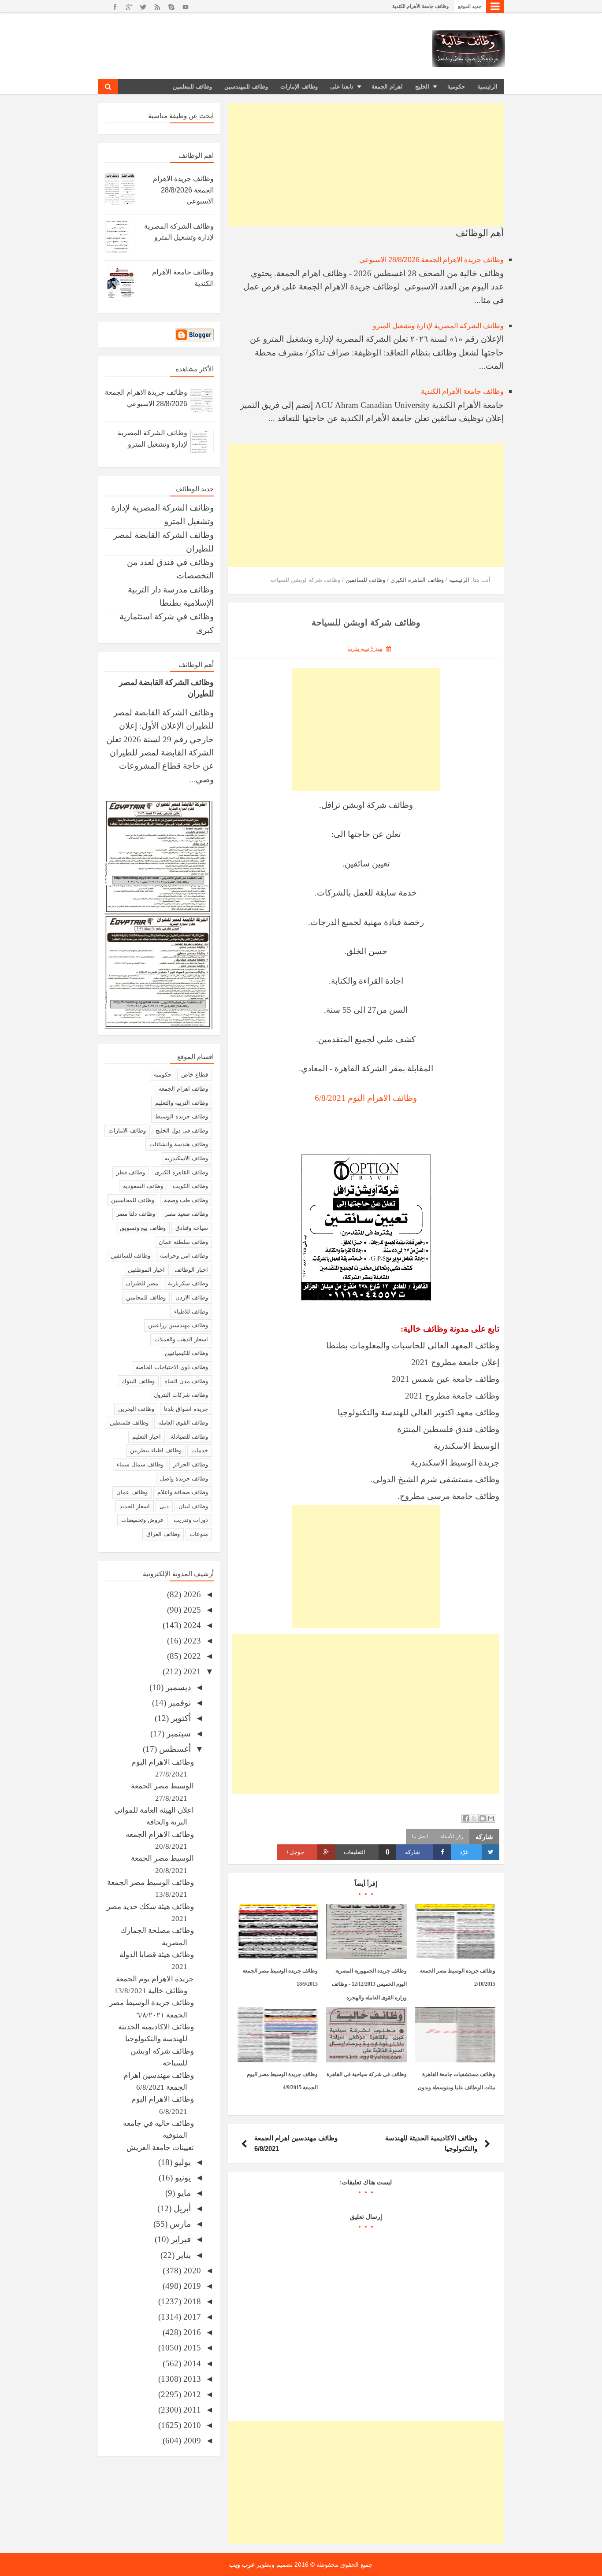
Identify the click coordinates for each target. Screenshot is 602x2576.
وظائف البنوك (138, 1381)
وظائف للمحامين (146, 1297)
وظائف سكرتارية (188, 1283)
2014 (191, 2363)
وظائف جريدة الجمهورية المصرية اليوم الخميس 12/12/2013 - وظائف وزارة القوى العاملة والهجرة (369, 1984)
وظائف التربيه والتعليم (182, 1103)
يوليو (182, 2162)
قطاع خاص (195, 1075)
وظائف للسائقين (130, 1256)
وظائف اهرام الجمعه (183, 1089)
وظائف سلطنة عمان (183, 1242)
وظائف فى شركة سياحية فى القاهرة (367, 2074)
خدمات (200, 1450)
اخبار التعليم (147, 1437)
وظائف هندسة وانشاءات (179, 1144)
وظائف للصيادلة (189, 1437)
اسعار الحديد (135, 1506)
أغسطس (174, 1749)
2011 (191, 2410)
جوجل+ (295, 1852)
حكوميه (163, 1075)
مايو (183, 2193)
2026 (191, 1594)
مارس (179, 2224)
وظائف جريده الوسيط (182, 1116)
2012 (191, 2394)
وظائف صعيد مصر (186, 1214)
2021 (191, 1671)
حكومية (456, 87)
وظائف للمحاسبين (133, 1200)
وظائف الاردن (192, 1297)
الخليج (422, 87)
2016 (191, 2332)
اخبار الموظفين (146, 1270)
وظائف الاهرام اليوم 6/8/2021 (366, 1098)
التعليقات (367, 1852)
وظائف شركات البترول (181, 1395)
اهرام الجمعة (387, 87)
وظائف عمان (132, 1492)
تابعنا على (342, 87)
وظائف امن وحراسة (184, 1256)
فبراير (180, 2239)
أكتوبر (180, 1718)
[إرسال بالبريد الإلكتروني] (491, 1818)
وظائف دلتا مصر (136, 1214)
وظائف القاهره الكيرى (181, 1172)
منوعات (199, 1534)
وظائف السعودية (143, 1186)
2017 (191, 2317)
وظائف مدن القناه (186, 1381)
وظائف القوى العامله (183, 1423)
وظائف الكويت (190, 1186)
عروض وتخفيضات (143, 1520)
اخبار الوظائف (191, 1270)
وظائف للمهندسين (246, 87)
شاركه (412, 1852)
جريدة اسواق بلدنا (186, 1409)
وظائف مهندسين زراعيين (178, 1325)
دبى (164, 1506)
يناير (183, 2255)
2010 (191, 2425)
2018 (191, 2301)
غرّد (464, 1852)
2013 (191, 2379)
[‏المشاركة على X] (474, 1818)
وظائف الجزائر (191, 1464)
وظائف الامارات (127, 1131)
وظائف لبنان (193, 1506)
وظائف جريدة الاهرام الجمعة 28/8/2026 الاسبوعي (399, 6)
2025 (191, 1610)
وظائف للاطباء (191, 1312)
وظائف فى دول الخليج (182, 1131)
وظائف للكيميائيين (186, 1353)
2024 (191, 1625)
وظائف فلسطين (129, 1423)
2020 (191, 2271)
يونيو (182, 2178)
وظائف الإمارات (299, 87)
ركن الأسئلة (452, 1836)
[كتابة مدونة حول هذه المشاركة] (483, 1818)
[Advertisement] (366, 165)
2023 (191, 1641)
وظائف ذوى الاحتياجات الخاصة (172, 1367)
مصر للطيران (142, 1283)
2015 (191, 2348)
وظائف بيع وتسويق (143, 1228)
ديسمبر (177, 1687)
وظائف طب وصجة (186, 1200)
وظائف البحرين (136, 1409)
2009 (191, 2441)
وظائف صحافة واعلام (183, 1492)
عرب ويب (242, 2565)
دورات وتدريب (191, 1520)
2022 (191, 1656)
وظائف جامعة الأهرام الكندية (462, 391)
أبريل (181, 2208)
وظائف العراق (163, 1534)
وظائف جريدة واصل (184, 1479)
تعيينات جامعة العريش (160, 2148)
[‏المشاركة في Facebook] (466, 1818)
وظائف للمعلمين (192, 87)
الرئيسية (487, 87)
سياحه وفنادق (192, 1228)
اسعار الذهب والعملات (181, 1339)
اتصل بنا (420, 1836)
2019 (191, 2286)
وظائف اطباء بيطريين (156, 1450)
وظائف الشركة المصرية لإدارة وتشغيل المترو (438, 326)
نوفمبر (178, 1703)
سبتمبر (178, 1734)
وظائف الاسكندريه (186, 1158)
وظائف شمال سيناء (140, 1464)
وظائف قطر (131, 1172)
